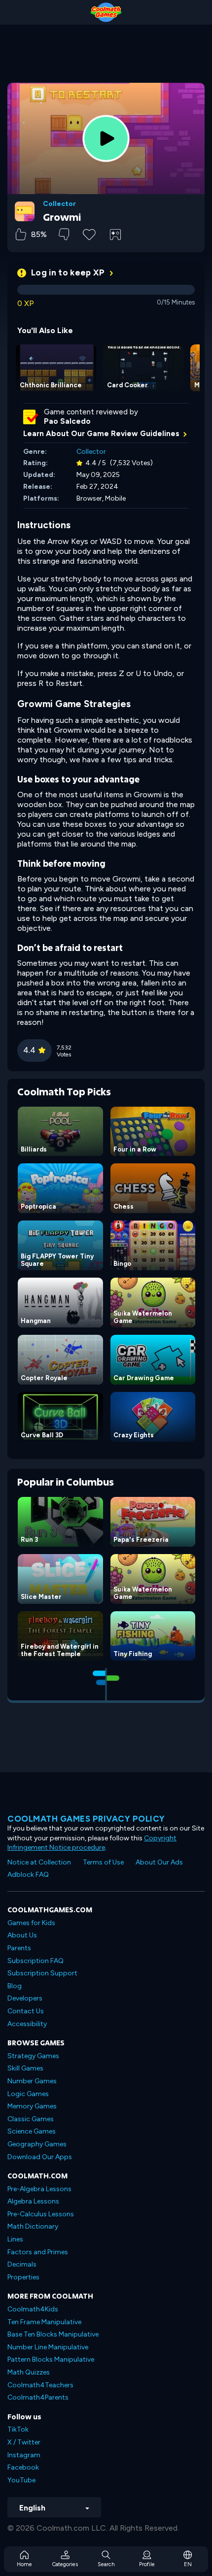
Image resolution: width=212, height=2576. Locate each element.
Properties (23, 2277)
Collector (59, 204)
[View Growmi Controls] (115, 235)
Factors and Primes (38, 2252)
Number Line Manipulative (48, 2347)
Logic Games (28, 2094)
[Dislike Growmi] (64, 234)
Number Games (32, 2081)
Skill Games (25, 2068)
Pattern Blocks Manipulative (51, 2359)
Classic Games (31, 2119)
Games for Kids (31, 1923)
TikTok (18, 2429)
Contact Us (26, 2011)
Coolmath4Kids (33, 2309)
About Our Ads (159, 1862)
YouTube (21, 2480)
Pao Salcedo (67, 421)
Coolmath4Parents (38, 2397)
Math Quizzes (29, 2372)
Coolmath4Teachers (40, 2385)
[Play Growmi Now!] (106, 138)
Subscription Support (42, 1973)
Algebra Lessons (33, 2201)
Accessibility (27, 2024)
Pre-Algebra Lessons (39, 2189)
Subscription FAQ (35, 1961)
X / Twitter (24, 2442)
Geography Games (37, 2144)
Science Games (32, 2131)
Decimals (22, 2264)
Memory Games (32, 2106)
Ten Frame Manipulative (44, 2322)
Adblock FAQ (28, 1875)
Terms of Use (103, 1862)
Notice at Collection (39, 1862)
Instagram (24, 2455)
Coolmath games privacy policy (86, 1819)
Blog (15, 1986)
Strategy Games (33, 2056)
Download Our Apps (40, 2157)
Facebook (23, 2467)
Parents (19, 1948)
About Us (22, 1935)
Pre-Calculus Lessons (41, 2214)
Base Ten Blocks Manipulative (53, 2334)
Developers (25, 1998)
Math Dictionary (33, 2226)
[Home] (106, 12)
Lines (15, 2239)
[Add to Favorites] (89, 234)
